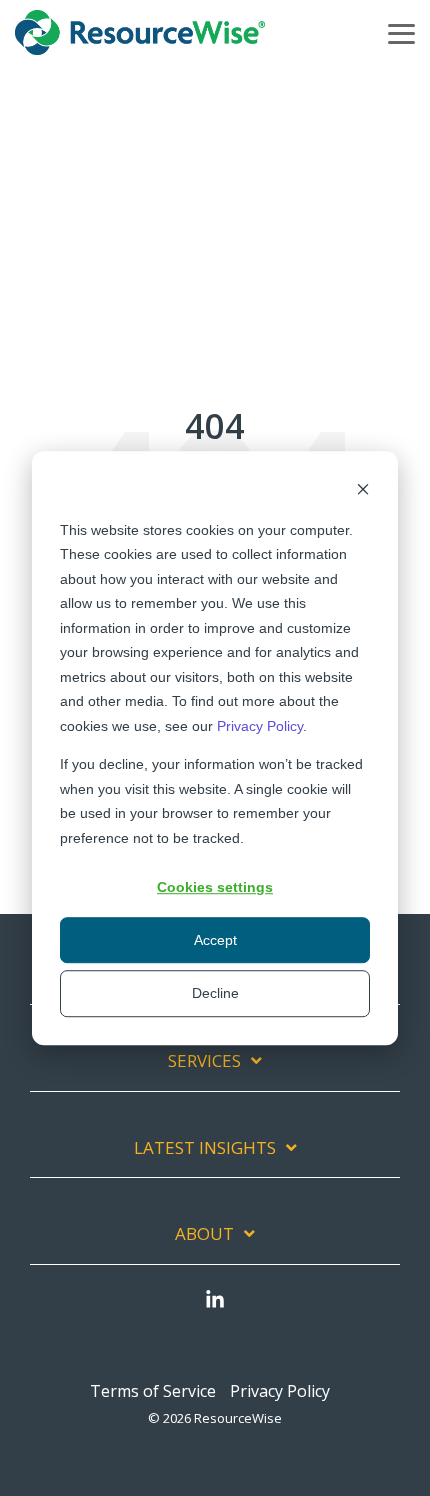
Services (204, 1061)
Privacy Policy (260, 726)
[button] (401, 32)
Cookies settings (215, 887)
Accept (215, 940)
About (204, 1234)
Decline (215, 993)
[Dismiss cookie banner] (363, 491)
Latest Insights (205, 1148)
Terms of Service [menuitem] (153, 1391)
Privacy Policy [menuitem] (280, 1391)
